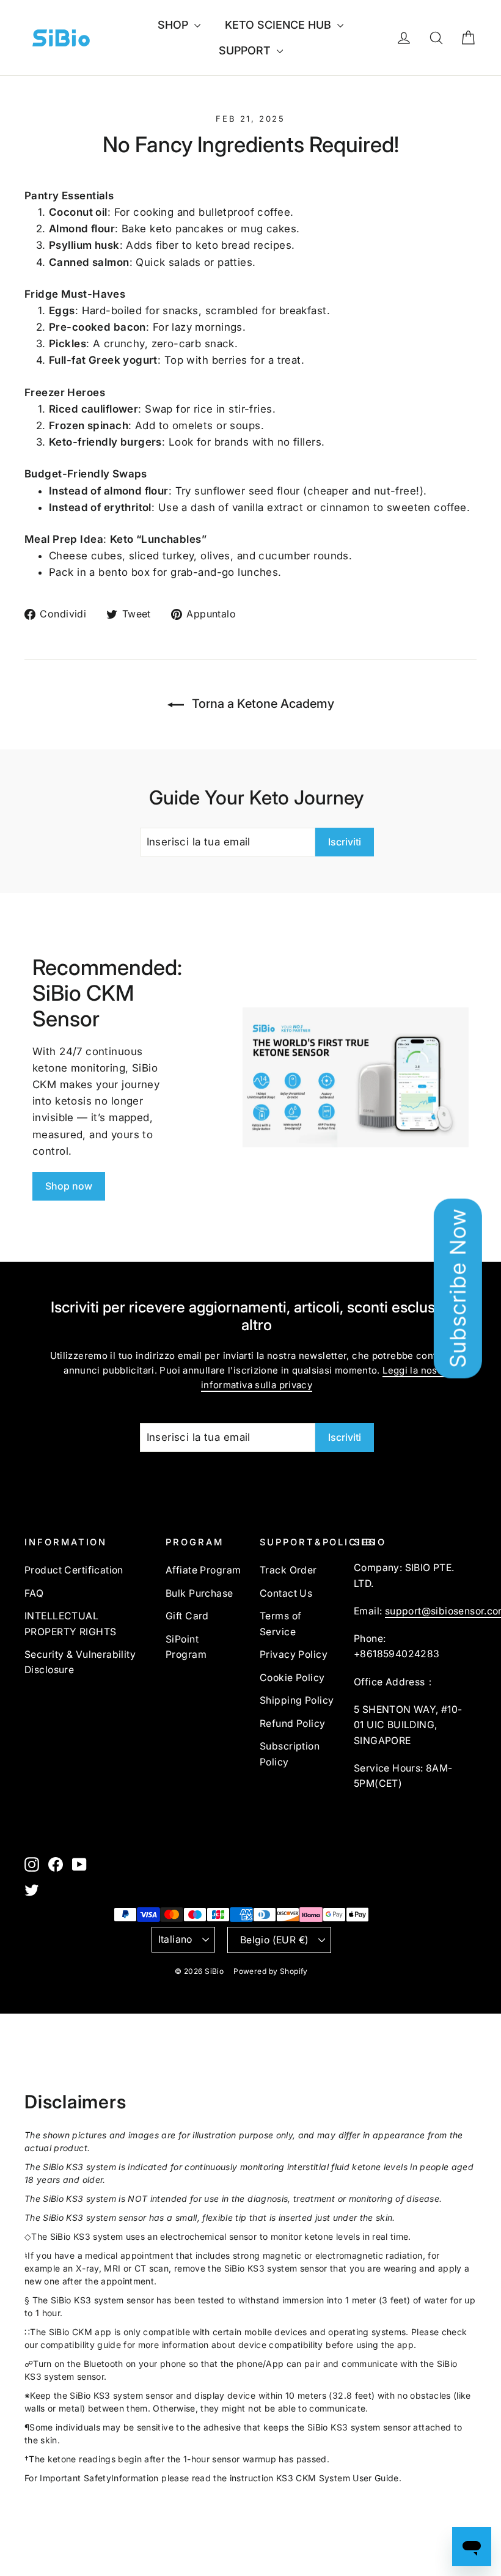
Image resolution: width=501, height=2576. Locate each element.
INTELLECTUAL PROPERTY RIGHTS (70, 1624)
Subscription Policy (290, 1754)
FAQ (34, 1593)
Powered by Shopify (271, 1971)
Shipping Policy (297, 1700)
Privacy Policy (294, 1654)
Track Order (288, 1570)
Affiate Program (203, 1570)
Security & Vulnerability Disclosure (80, 1662)
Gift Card (187, 1616)
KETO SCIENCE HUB (280, 25)
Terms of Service (280, 1624)
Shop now (69, 1186)
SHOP (174, 25)
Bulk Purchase (199, 1593)
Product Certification (74, 1570)
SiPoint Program (186, 1647)
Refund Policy (293, 1724)
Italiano (175, 1939)
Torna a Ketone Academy (261, 704)
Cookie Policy (292, 1678)
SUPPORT (246, 50)
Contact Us (286, 1593)
